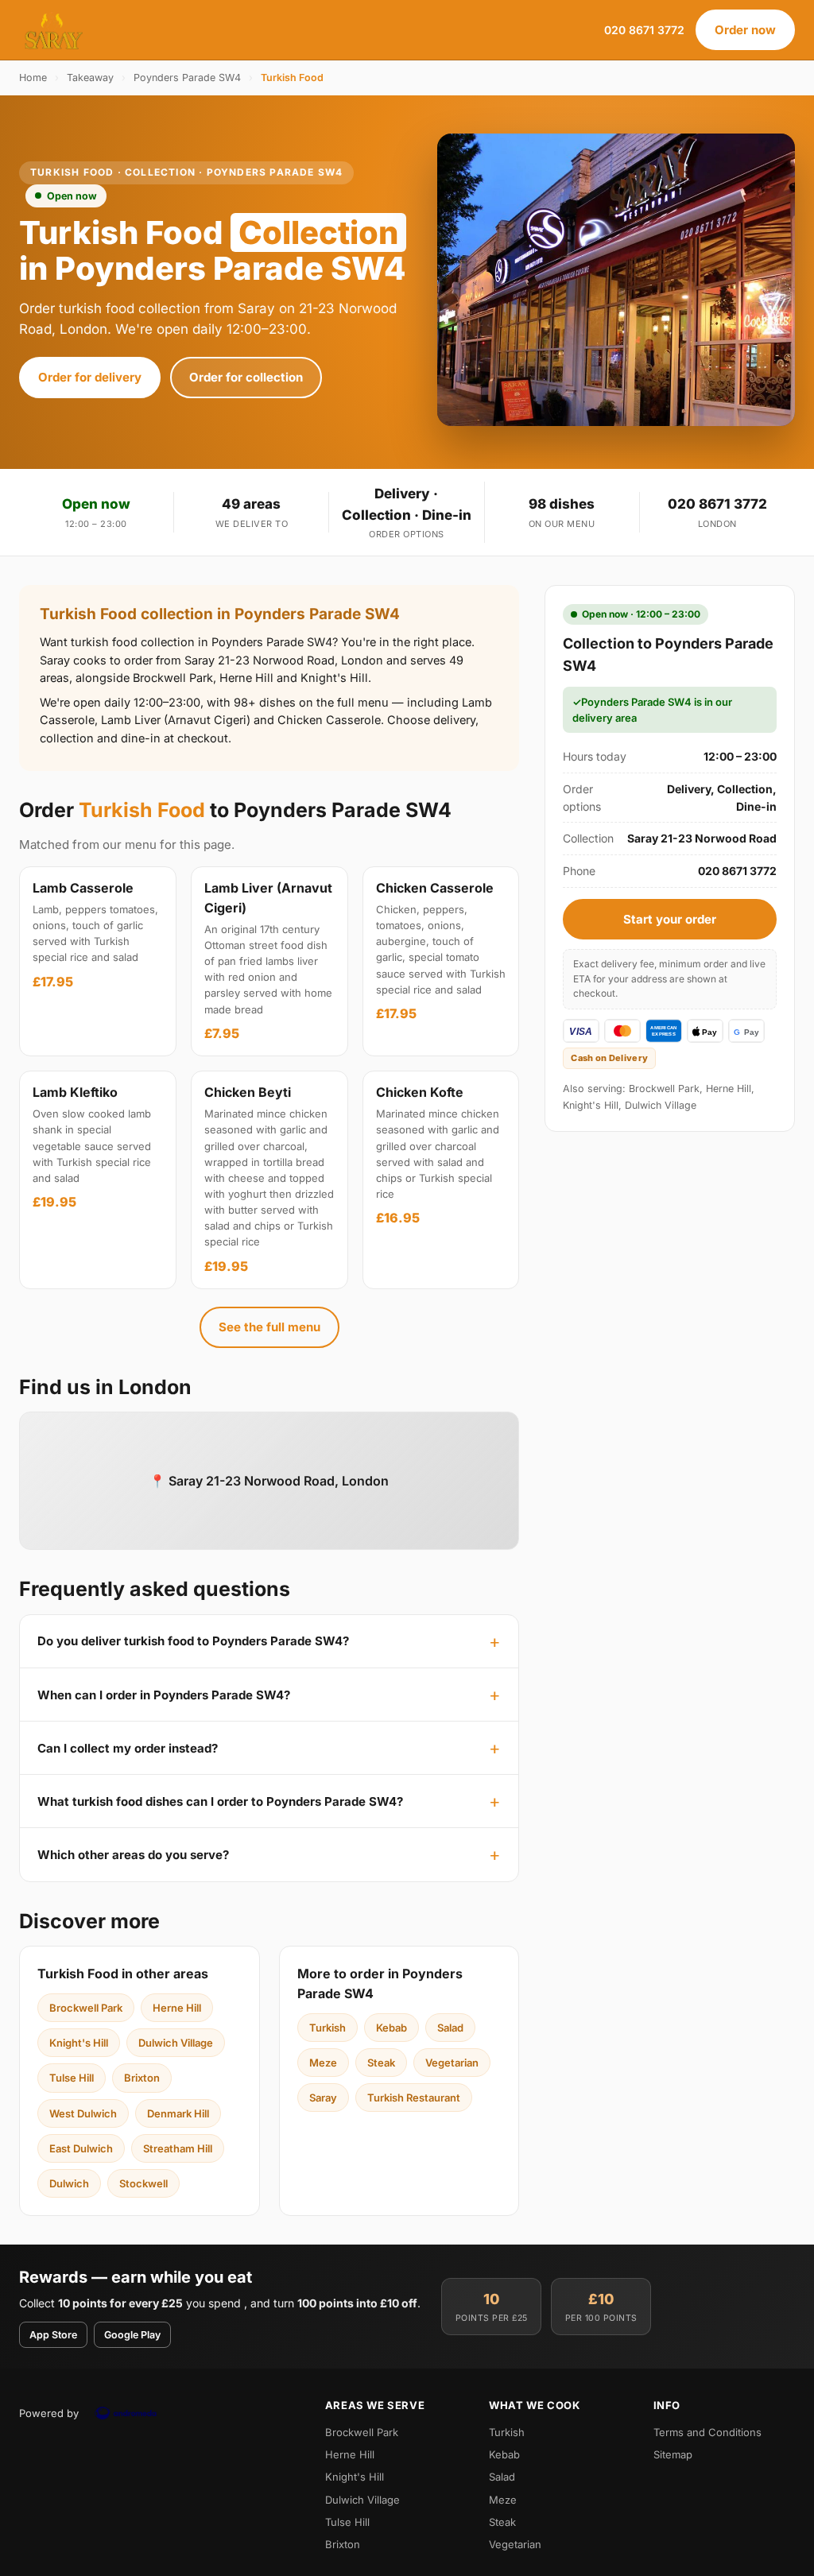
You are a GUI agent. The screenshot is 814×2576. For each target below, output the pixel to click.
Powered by (49, 2413)
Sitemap (673, 2454)
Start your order (670, 919)
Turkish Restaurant (414, 2098)
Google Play (132, 2335)
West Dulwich (83, 2113)
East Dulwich (81, 2148)
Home (33, 77)
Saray (323, 2098)
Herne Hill (177, 2008)
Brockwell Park (86, 2008)
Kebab (391, 2028)
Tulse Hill (72, 2078)
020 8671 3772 (644, 30)
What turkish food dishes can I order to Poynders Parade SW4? (220, 1801)
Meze (323, 2063)
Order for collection (246, 377)
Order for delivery (90, 377)
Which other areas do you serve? (133, 1855)
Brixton (142, 2078)
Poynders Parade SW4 (187, 77)
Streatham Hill (178, 2148)
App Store (53, 2335)
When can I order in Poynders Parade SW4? (164, 1695)
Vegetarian (452, 2063)
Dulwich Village (176, 2043)
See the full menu (269, 1327)
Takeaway (90, 77)
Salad (450, 2028)
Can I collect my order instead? (128, 1748)
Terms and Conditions (707, 2432)
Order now (745, 30)
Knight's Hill (79, 2043)
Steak (381, 2063)
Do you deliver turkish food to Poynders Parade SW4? (193, 1641)
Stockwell (143, 2183)
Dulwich (69, 2183)
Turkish (328, 2028)
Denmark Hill (178, 2113)
